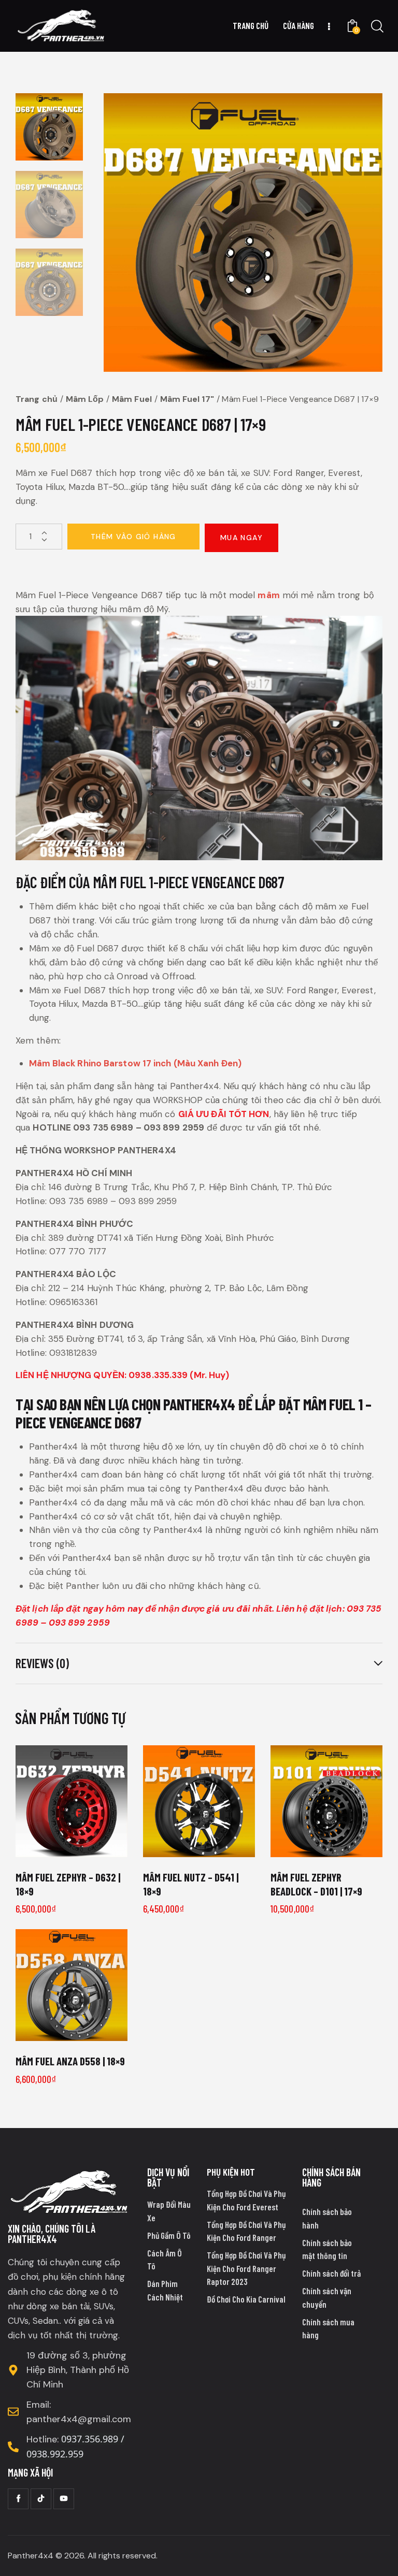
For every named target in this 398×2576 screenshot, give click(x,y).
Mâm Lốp (85, 399)
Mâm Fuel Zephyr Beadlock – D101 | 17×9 (316, 1884)
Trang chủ (37, 399)
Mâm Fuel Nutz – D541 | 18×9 (191, 1884)
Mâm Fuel (132, 399)
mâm (268, 595)
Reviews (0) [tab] (42, 1663)
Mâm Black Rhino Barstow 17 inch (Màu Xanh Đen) (136, 1063)
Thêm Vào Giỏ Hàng (133, 537)
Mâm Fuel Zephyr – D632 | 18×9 (68, 1884)
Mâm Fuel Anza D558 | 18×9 (70, 2061)
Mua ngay (241, 538)
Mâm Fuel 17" (187, 399)
